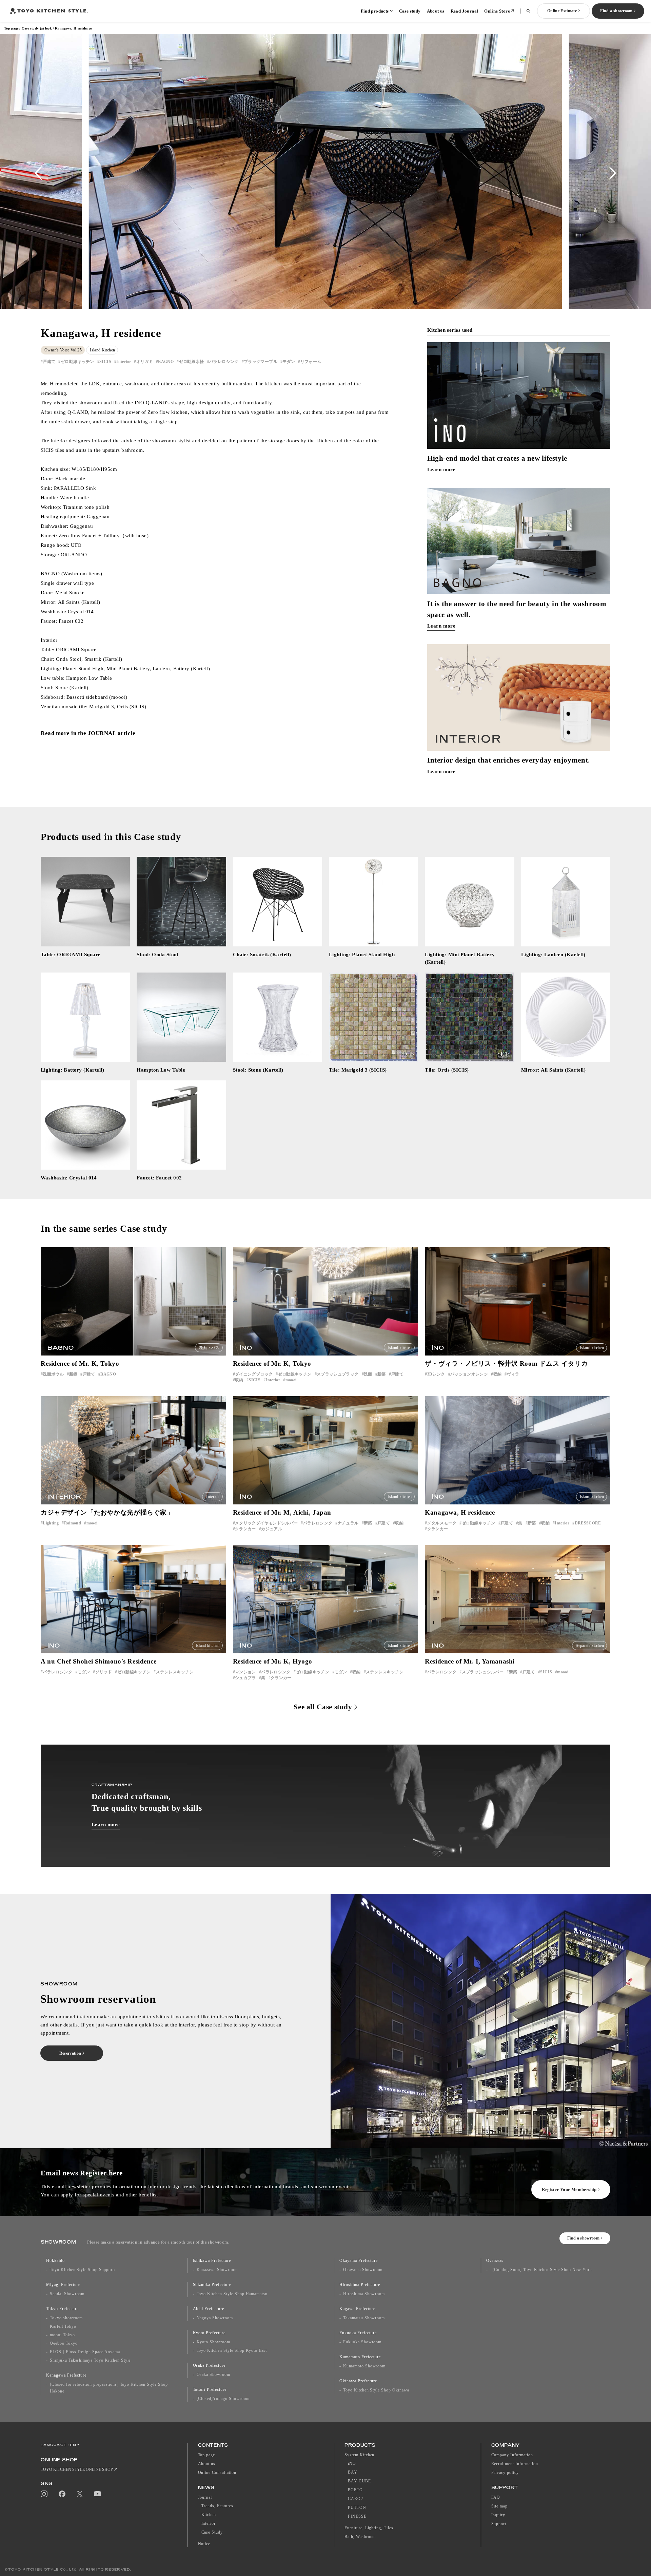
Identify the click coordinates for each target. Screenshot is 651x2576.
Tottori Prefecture (210, 2389)
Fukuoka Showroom (362, 2342)
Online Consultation (217, 2473)
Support (499, 2524)
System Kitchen (359, 2455)
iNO (352, 2463)
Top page (11, 28)
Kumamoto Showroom (364, 2366)
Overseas (495, 2261)
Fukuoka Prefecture (358, 2333)
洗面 (368, 1374)
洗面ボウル (53, 1374)
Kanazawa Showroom (217, 2270)
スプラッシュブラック (338, 1374)
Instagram (44, 2494)
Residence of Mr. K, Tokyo (80, 1363)
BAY (353, 2472)
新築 (73, 1374)
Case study (410, 11)
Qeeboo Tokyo (64, 2343)
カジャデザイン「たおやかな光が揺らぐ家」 (107, 1512)
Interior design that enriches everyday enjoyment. (509, 760)
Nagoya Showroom (215, 2318)
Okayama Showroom (363, 2270)
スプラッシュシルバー (483, 1672)
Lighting (51, 1523)
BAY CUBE (359, 2481)
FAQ (496, 2497)
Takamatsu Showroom (364, 2318)
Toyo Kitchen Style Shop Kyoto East (232, 2350)
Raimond (73, 1523)
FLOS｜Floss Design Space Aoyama (85, 2352)
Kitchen (209, 2515)
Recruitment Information (515, 2464)
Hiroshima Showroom (364, 2294)
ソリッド (104, 1672)
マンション (245, 1672)
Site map (500, 2506)
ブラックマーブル (261, 362)
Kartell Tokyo (63, 2326)
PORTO (355, 2490)
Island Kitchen (102, 350)
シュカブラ (245, 1678)
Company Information (512, 2455)
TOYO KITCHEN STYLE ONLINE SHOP (77, 2469)
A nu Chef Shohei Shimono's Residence (99, 1661)
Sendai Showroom (67, 2294)
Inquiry (498, 2515)
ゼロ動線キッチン (77, 362)
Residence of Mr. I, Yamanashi (470, 1661)
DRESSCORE (588, 1523)
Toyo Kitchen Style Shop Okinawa (376, 2390)
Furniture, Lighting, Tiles (369, 2528)
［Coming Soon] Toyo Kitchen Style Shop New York (541, 2270)
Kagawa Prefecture (357, 2309)
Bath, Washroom (360, 2537)
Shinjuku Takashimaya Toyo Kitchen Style (90, 2360)
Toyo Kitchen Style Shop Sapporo (82, 2270)
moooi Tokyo (62, 2335)
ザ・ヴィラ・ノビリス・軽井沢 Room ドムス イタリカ (506, 1363)
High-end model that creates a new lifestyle (497, 458)
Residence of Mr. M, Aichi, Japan (282, 1512)
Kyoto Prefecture (209, 2333)
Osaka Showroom (213, 2375)
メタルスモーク (442, 1523)
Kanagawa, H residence (460, 1512)
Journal (205, 2497)
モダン (289, 362)
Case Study (212, 2532)
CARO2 (356, 2499)
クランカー (245, 1529)
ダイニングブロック (254, 1374)
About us (436, 11)
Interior (124, 362)
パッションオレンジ (469, 1374)
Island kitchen (400, 1348)
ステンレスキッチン (175, 1672)
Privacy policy (505, 2473)
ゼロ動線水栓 (192, 362)
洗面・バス (209, 1348)
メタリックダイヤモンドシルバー (266, 1523)
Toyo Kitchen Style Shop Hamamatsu (232, 2294)
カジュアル (272, 1529)
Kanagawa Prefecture (66, 2375)
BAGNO (166, 362)
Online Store (497, 11)
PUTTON (357, 2507)
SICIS (105, 362)
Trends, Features (217, 2506)
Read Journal (465, 11)
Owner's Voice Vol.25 (63, 350)
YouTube (97, 2494)
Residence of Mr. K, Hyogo (273, 1661)
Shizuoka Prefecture (212, 2285)
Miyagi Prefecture (63, 2285)
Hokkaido (55, 2261)
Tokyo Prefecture (62, 2309)
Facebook (62, 2494)
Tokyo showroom (66, 2318)
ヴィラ (513, 1374)
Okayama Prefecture (359, 2261)
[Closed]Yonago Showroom (223, 2399)
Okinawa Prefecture (358, 2381)
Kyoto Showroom (213, 2342)
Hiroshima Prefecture (360, 2285)
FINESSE (357, 2516)
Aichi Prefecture (209, 2309)
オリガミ (145, 362)
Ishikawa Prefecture (212, 2261)
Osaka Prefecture (209, 2365)
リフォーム (311, 362)
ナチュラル (348, 1523)
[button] (38, 173)
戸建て (49, 362)
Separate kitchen (590, 1646)
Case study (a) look (37, 28)
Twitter (80, 2494)
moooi (291, 1380)
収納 (239, 1380)
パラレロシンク (224, 362)
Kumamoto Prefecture (360, 2357)
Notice (204, 2544)
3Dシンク (436, 1374)
